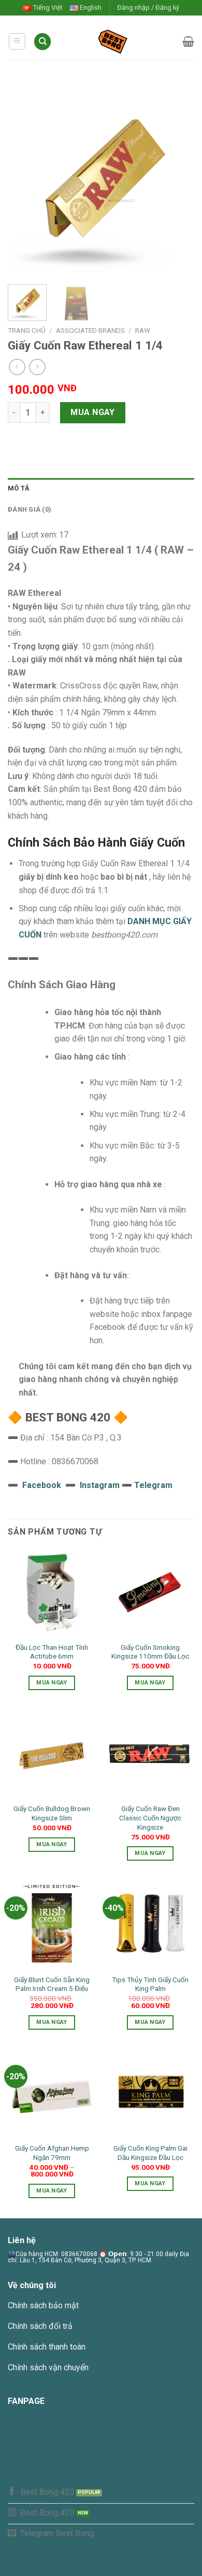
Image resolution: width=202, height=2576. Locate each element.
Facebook (42, 1485)
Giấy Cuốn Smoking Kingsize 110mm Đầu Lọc (150, 1652)
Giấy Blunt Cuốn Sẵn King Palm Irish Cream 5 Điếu (52, 1984)
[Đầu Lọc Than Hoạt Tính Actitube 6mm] (52, 1592)
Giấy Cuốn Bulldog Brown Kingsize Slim (52, 1813)
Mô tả (19, 488)
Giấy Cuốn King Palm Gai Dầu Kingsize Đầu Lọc (150, 2153)
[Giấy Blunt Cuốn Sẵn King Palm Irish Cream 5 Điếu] (52, 1925)
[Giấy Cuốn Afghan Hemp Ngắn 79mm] (52, 2093)
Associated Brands (90, 330)
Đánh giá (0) (30, 509)
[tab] (101, 488)
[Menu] (17, 41)
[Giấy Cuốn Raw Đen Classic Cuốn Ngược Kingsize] (150, 1754)
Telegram (153, 1485)
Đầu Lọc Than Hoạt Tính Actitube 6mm (52, 1652)
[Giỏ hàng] (188, 41)
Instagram (101, 1485)
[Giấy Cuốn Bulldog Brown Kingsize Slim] (52, 1754)
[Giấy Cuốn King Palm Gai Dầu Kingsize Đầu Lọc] (150, 2093)
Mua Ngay (93, 412)
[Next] (178, 181)
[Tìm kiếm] (42, 42)
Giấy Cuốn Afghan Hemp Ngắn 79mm (52, 2153)
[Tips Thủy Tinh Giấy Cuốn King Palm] (150, 1925)
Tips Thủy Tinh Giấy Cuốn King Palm (150, 1984)
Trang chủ (27, 330)
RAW (143, 330)
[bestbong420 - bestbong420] (117, 41)
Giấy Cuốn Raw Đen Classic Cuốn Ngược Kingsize (150, 1818)
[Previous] (24, 181)
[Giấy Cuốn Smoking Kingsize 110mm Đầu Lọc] (150, 1592)
